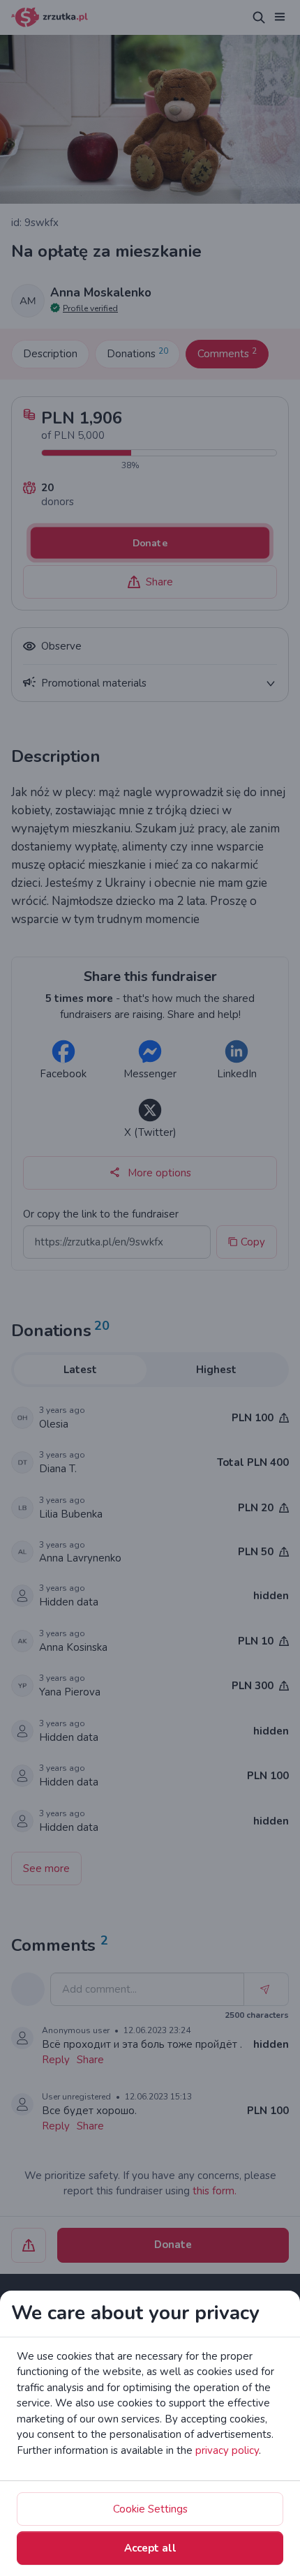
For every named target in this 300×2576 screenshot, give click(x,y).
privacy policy (227, 2450)
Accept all (150, 2548)
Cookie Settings (150, 2509)
